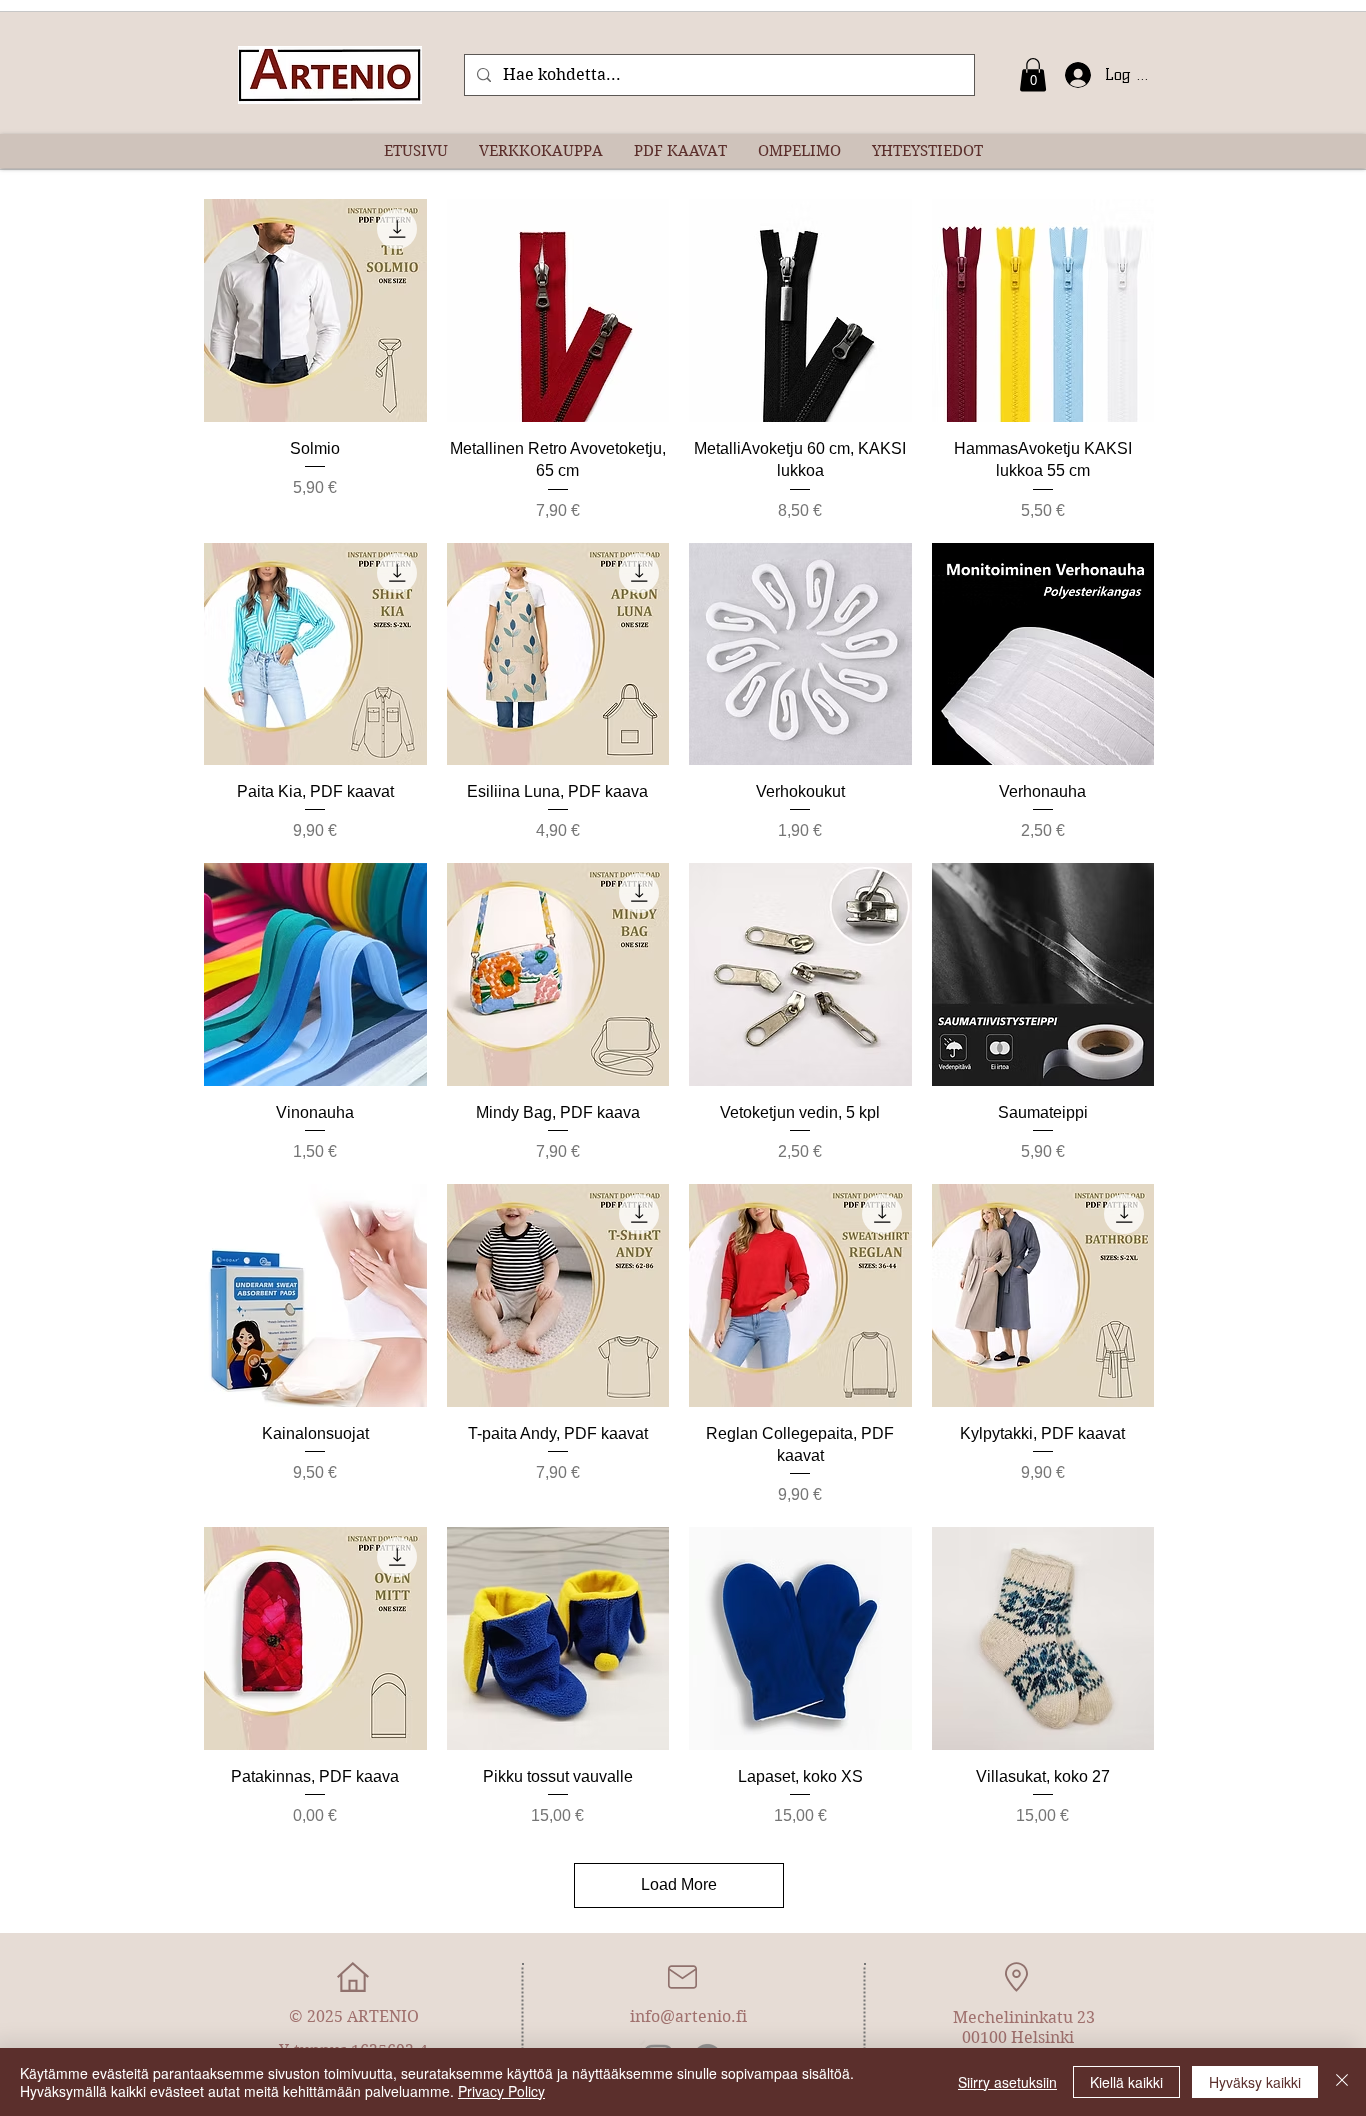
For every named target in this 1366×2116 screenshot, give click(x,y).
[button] (1033, 74)
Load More (679, 1884)
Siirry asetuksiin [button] (1007, 2082)
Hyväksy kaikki (1255, 2082)
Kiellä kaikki (1126, 2082)
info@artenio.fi (688, 2016)
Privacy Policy (501, 2091)
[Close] (1342, 2082)
